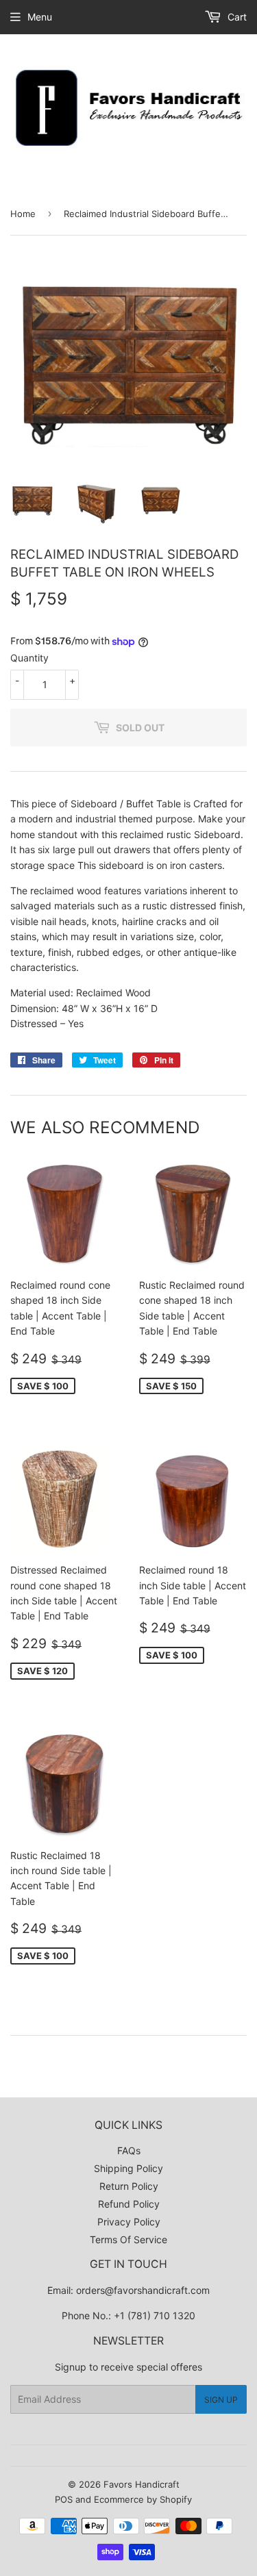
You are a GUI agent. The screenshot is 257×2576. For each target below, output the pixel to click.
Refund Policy (129, 2204)
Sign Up (221, 2400)
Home (23, 214)
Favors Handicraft (142, 2484)
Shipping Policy (128, 2168)
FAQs (129, 2150)
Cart (236, 17)
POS (64, 2499)
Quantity (29, 658)
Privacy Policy (129, 2222)
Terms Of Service (128, 2239)
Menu (40, 17)
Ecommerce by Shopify (143, 2499)
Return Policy (129, 2186)
